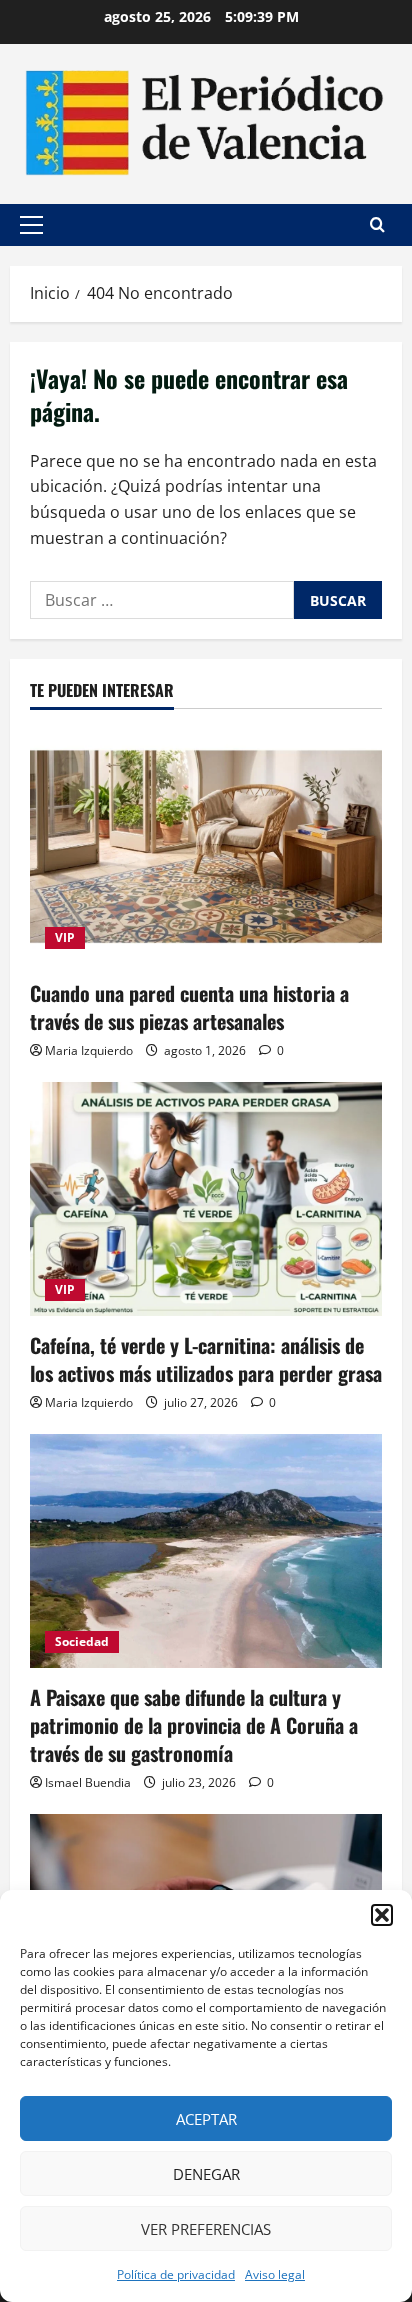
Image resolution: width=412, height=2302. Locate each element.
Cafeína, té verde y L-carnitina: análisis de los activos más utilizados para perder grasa (206, 1359)
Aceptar (206, 2119)
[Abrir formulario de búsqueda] (377, 224)
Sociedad (82, 1641)
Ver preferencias (206, 2229)
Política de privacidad (176, 2274)
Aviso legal (275, 2274)
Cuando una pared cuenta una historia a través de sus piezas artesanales (189, 1007)
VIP (65, 937)
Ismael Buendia (88, 1782)
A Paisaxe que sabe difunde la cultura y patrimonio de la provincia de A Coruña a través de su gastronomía (194, 1725)
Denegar (206, 2174)
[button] (382, 1915)
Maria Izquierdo (89, 1050)
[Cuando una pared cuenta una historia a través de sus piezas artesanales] (206, 846)
